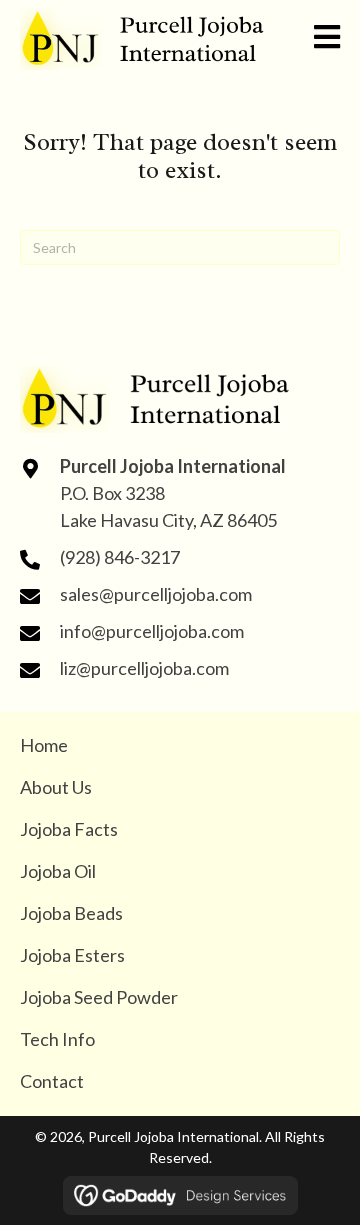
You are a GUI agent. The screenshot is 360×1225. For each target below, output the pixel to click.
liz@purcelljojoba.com (144, 668)
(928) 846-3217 (120, 557)
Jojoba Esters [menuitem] (72, 955)
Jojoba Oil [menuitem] (58, 871)
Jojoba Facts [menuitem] (69, 829)
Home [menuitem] (44, 745)
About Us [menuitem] (56, 787)
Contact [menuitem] (52, 1081)
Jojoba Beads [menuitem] (71, 913)
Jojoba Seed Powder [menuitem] (99, 997)
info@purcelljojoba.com (152, 631)
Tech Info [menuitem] (57, 1039)
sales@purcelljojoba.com (156, 594)
